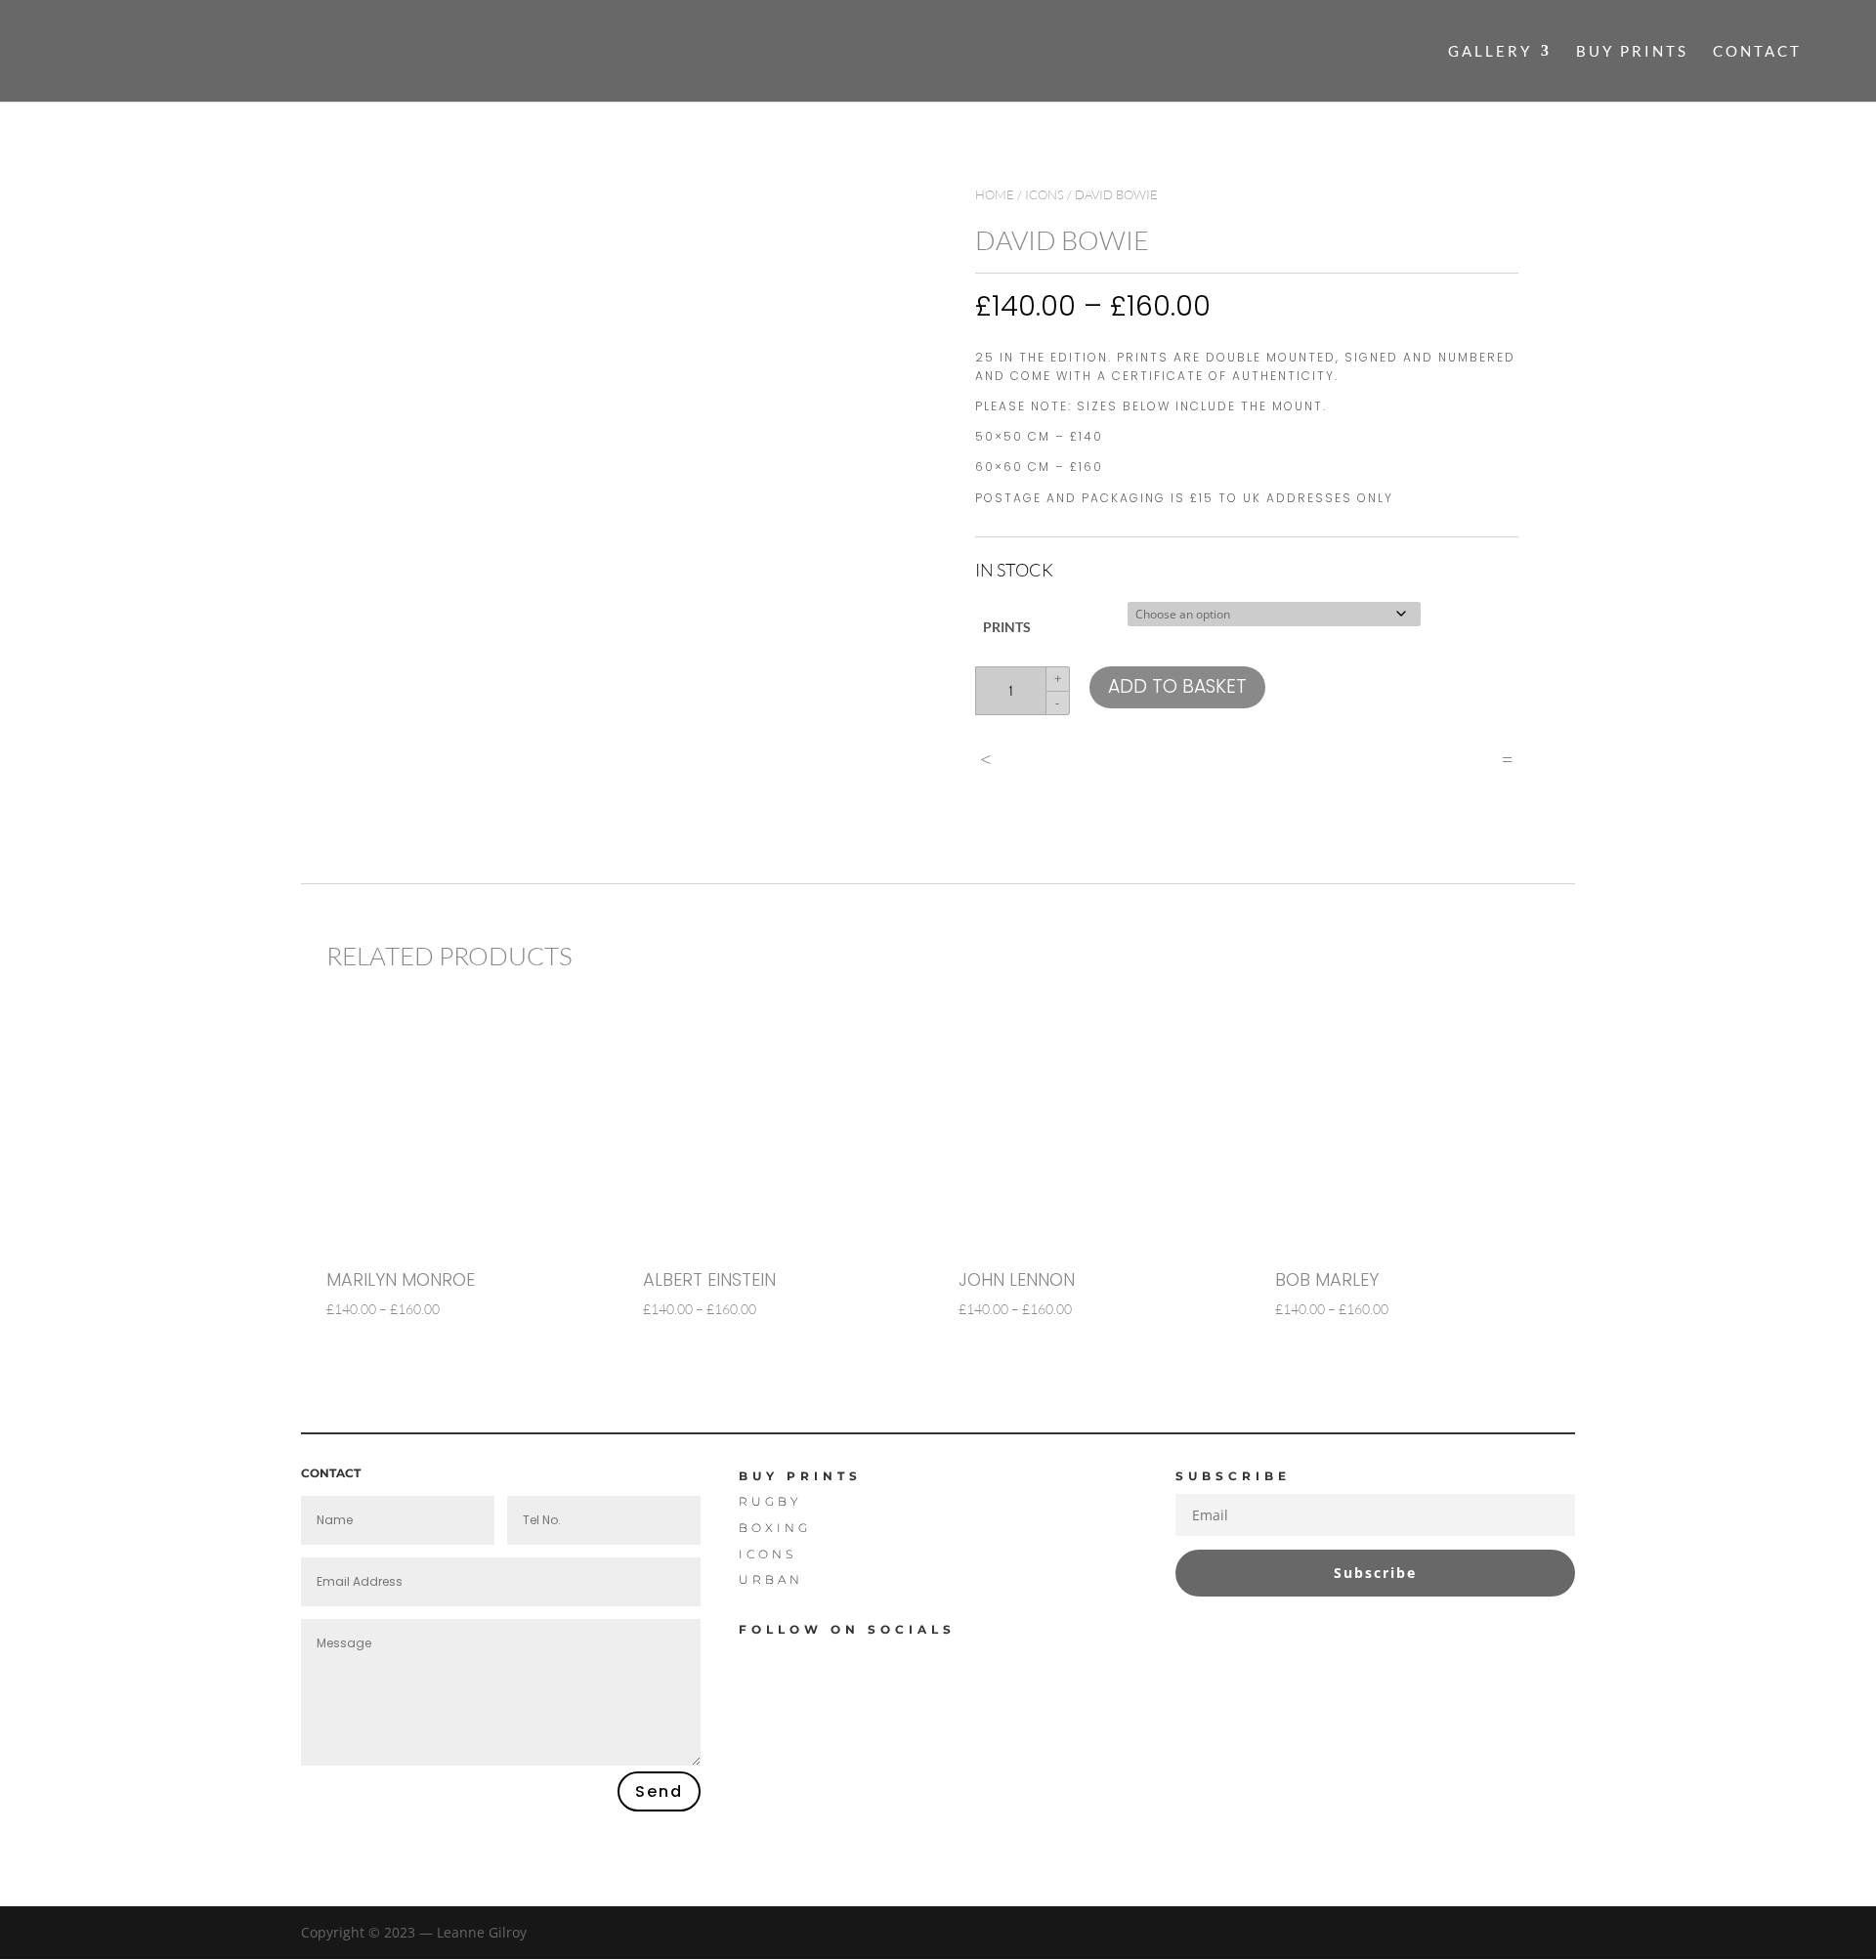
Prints (1007, 627)
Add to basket (1177, 686)
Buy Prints (1632, 52)
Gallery (1490, 52)
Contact (1757, 52)
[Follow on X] (834, 1662)
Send (659, 1791)
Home (995, 194)
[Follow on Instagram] (905, 1662)
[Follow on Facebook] (764, 1662)
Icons (1045, 194)
